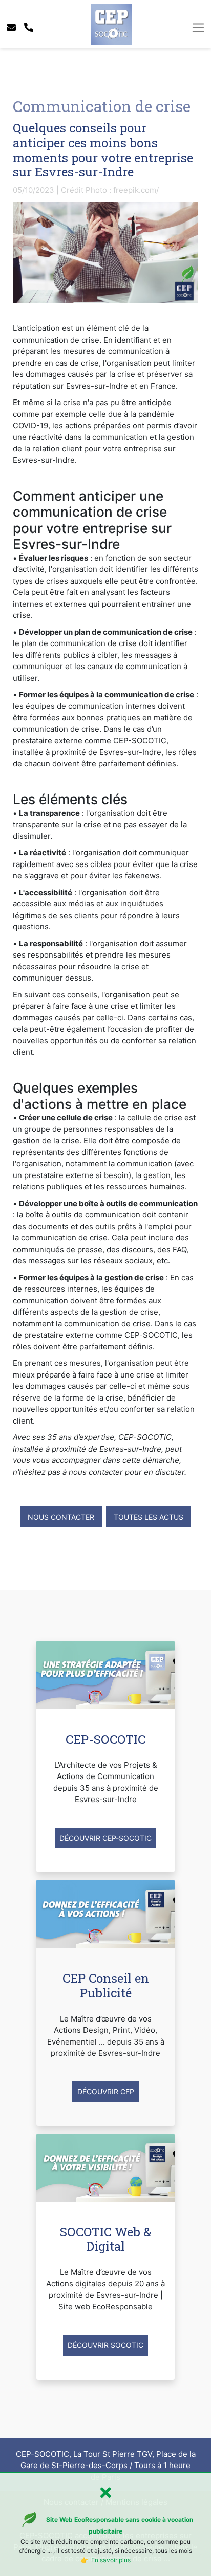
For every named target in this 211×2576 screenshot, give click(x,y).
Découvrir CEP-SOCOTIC (105, 1838)
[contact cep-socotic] (11, 27)
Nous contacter (61, 1517)
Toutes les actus (149, 1517)
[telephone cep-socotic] (29, 27)
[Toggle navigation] (198, 28)
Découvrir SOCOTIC (105, 2345)
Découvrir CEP (106, 2091)
